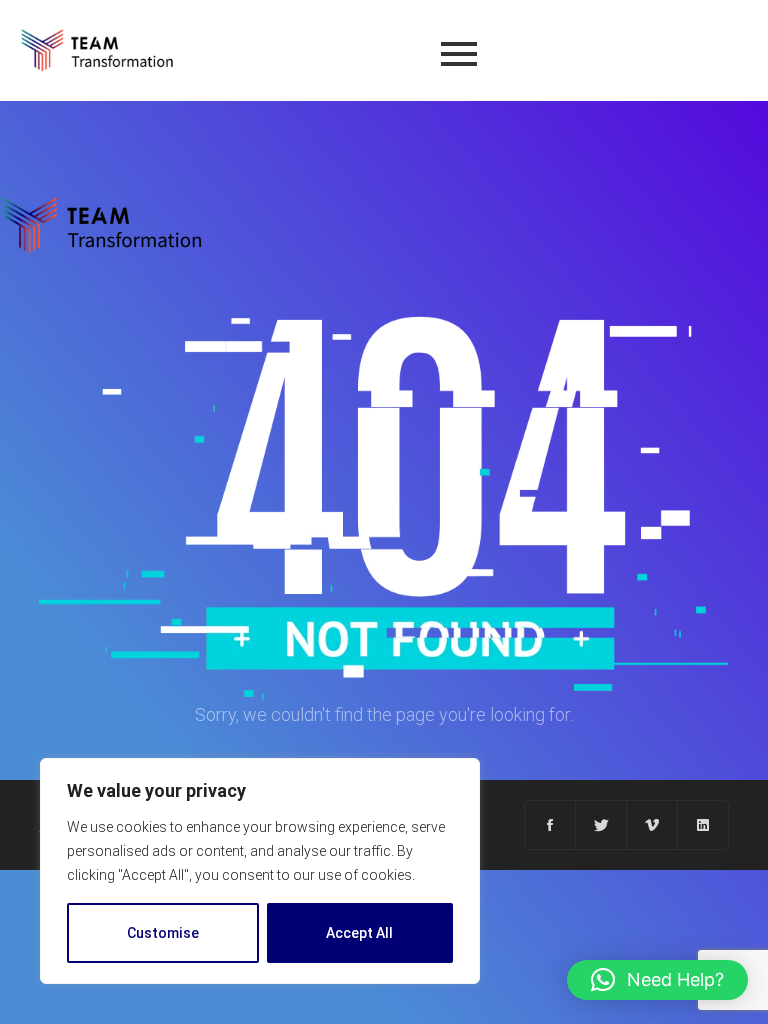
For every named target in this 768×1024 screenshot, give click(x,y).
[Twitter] (601, 825)
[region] (260, 871)
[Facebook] (550, 825)
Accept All (359, 933)
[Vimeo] (652, 825)
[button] (657, 980)
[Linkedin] (703, 825)
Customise (163, 933)
